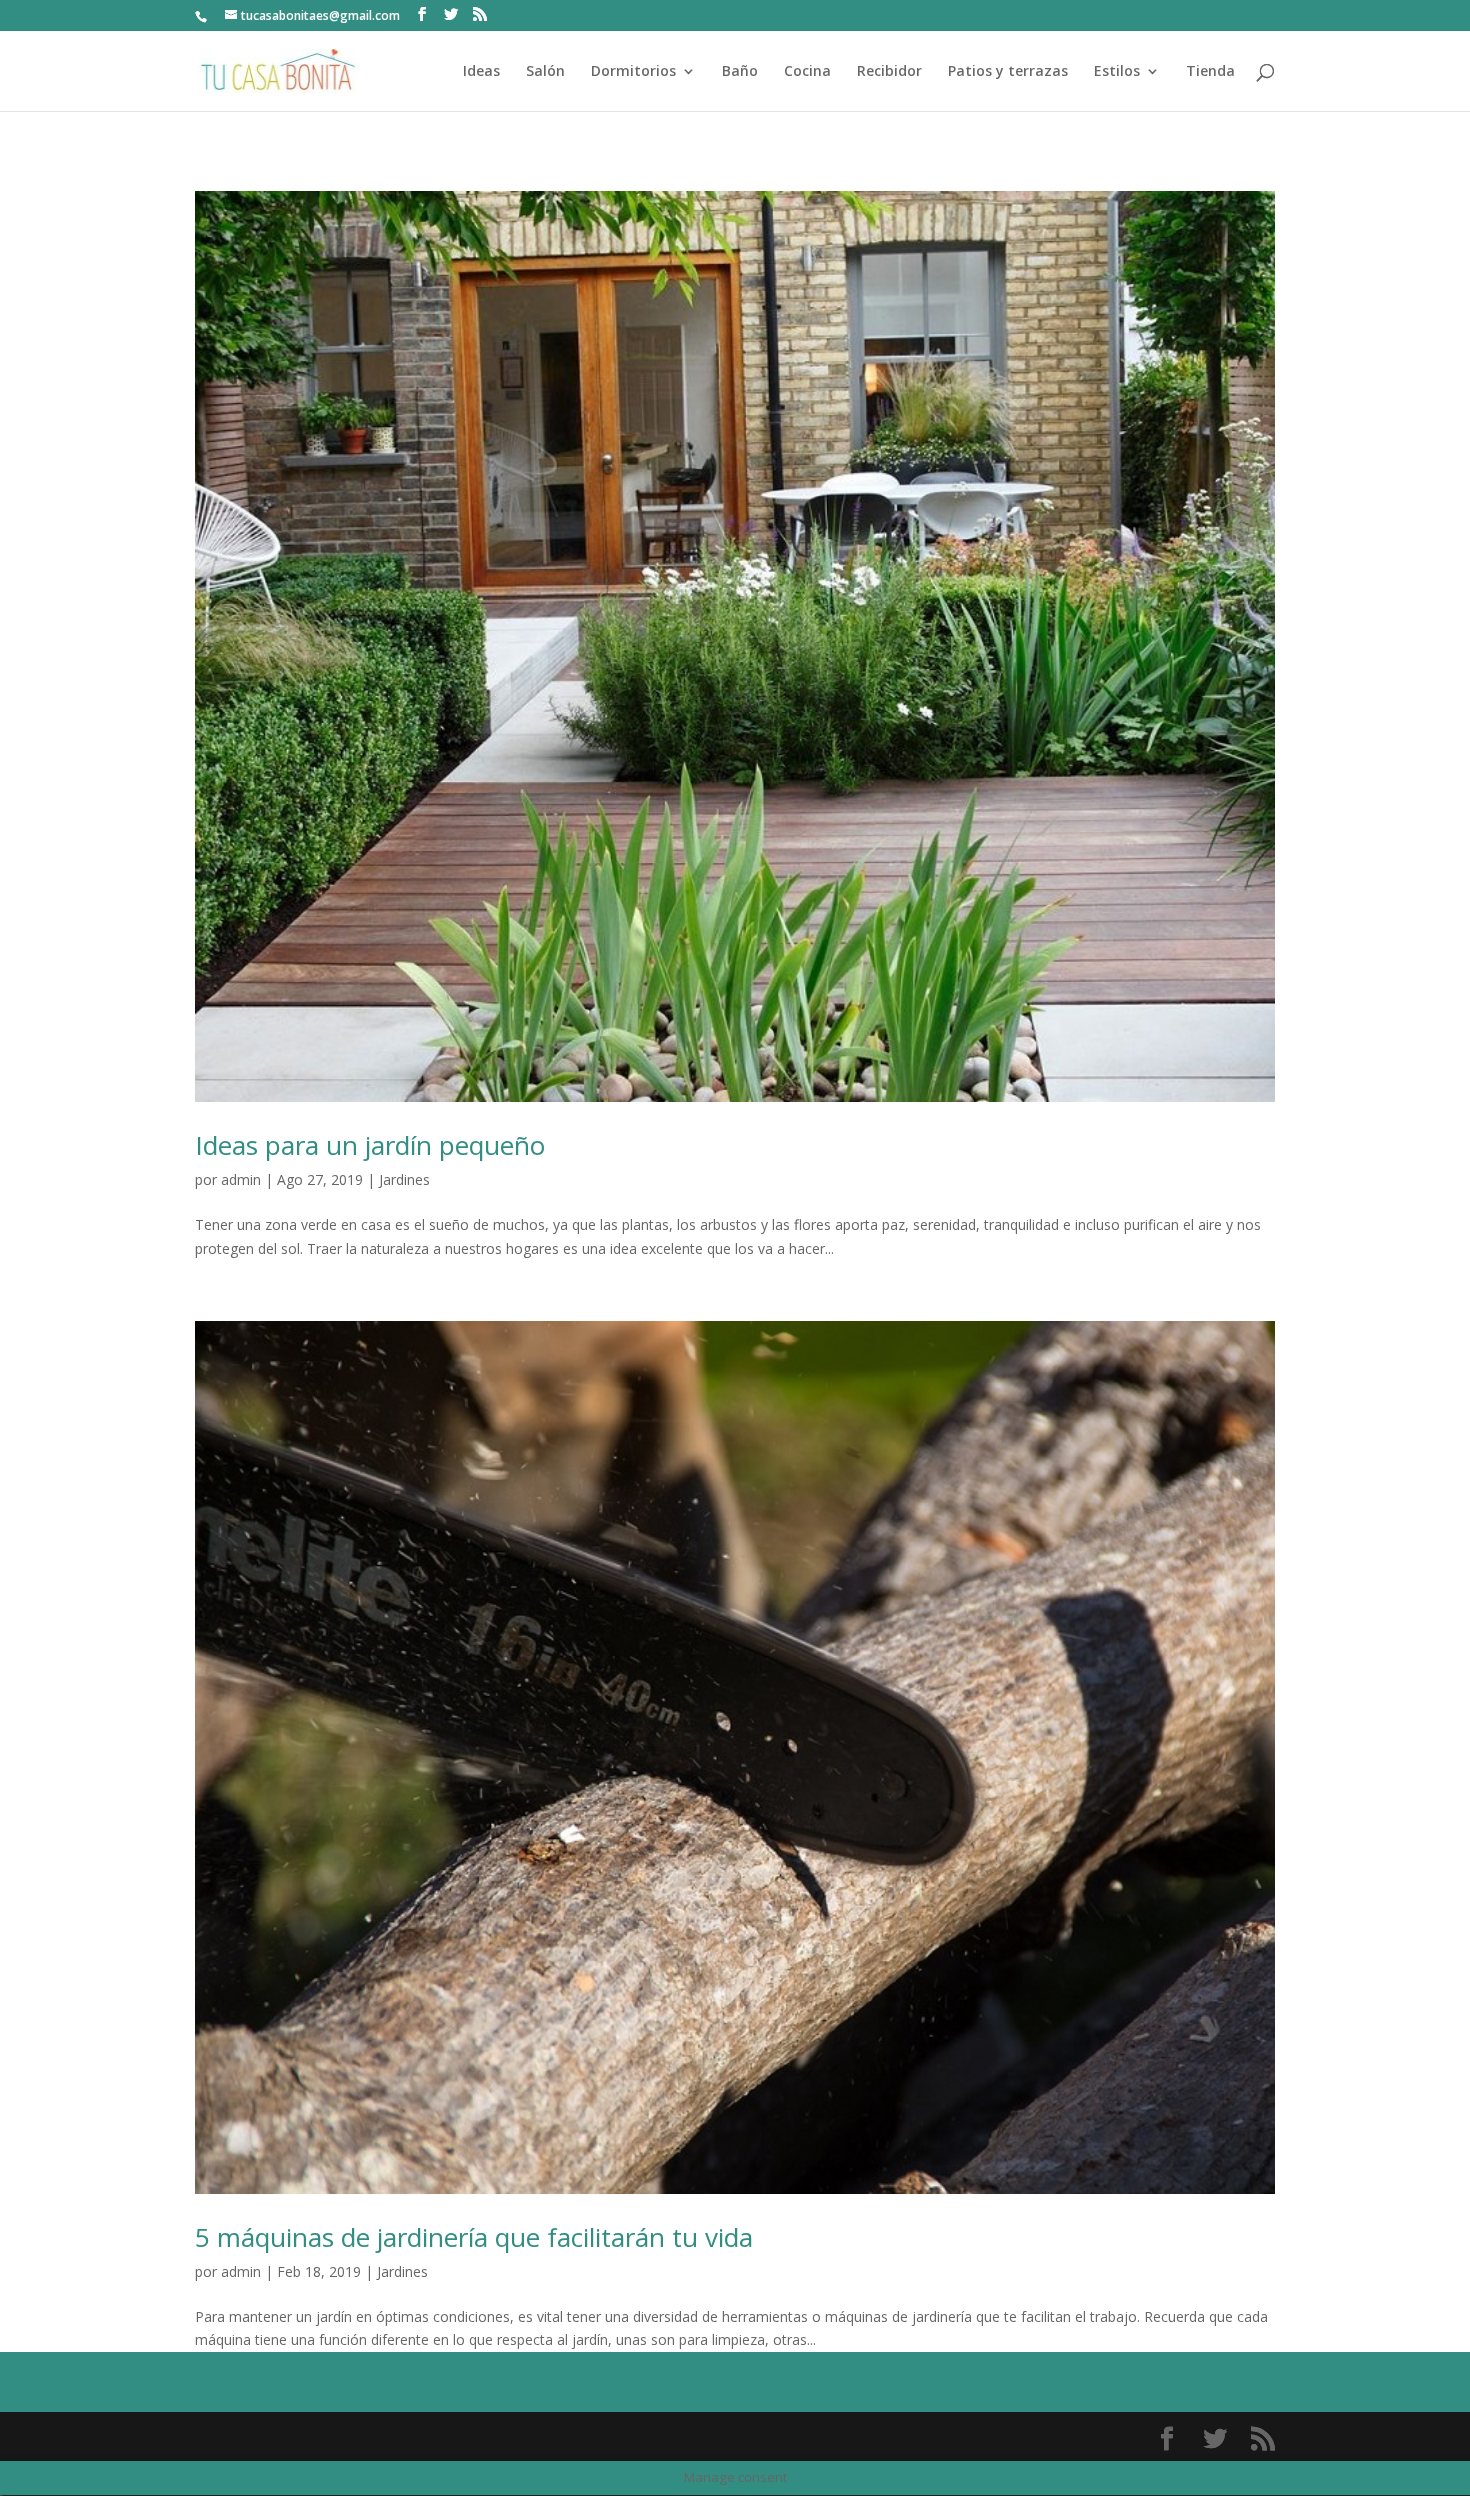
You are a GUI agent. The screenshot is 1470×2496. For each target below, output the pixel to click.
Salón (545, 72)
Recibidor (889, 72)
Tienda (1210, 72)
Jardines (404, 1179)
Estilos (1117, 72)
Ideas (481, 72)
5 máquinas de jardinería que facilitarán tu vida (474, 2237)
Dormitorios (633, 72)
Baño (740, 72)
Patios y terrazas (1008, 72)
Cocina (807, 72)
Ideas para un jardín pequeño (370, 1145)
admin (241, 1179)
